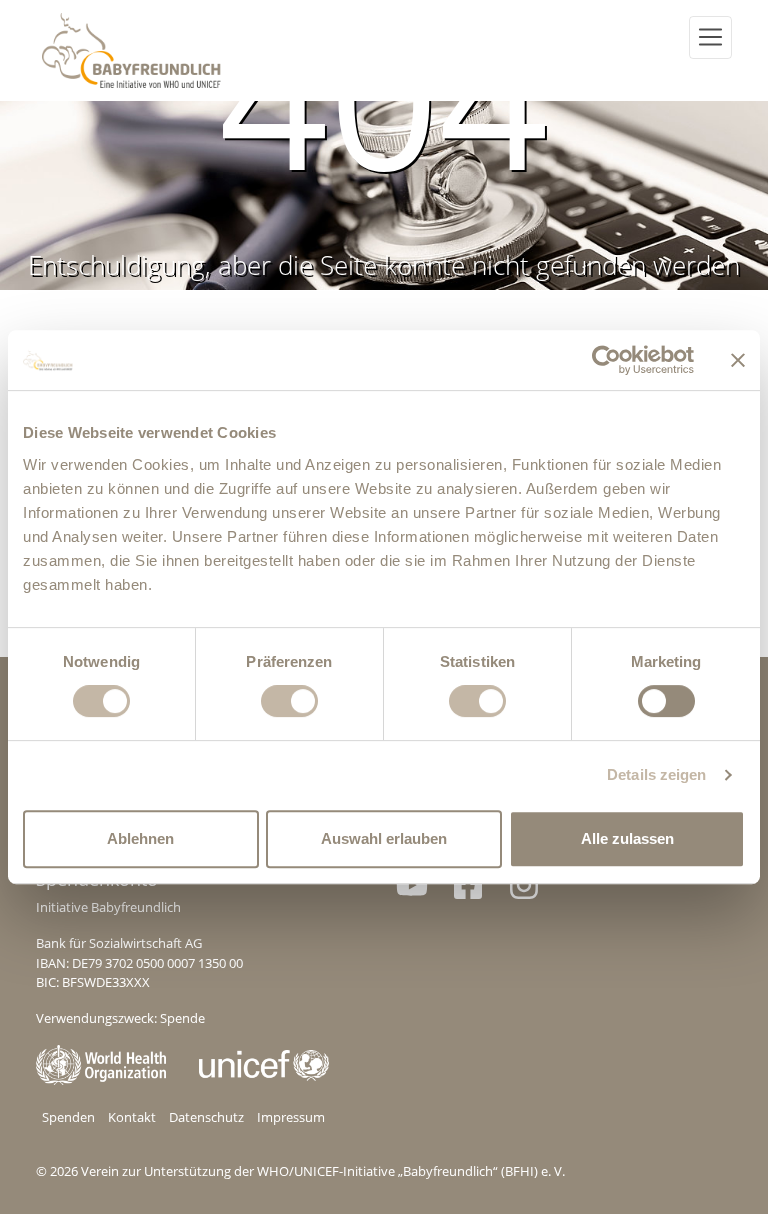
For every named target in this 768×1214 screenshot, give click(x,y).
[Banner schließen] (738, 360)
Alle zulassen (627, 838)
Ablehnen (140, 838)
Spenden (68, 1117)
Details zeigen (656, 774)
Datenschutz (206, 1117)
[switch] (289, 701)
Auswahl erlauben (384, 838)
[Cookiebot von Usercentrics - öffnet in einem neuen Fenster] (606, 360)
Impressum (291, 1117)
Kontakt (132, 1117)
